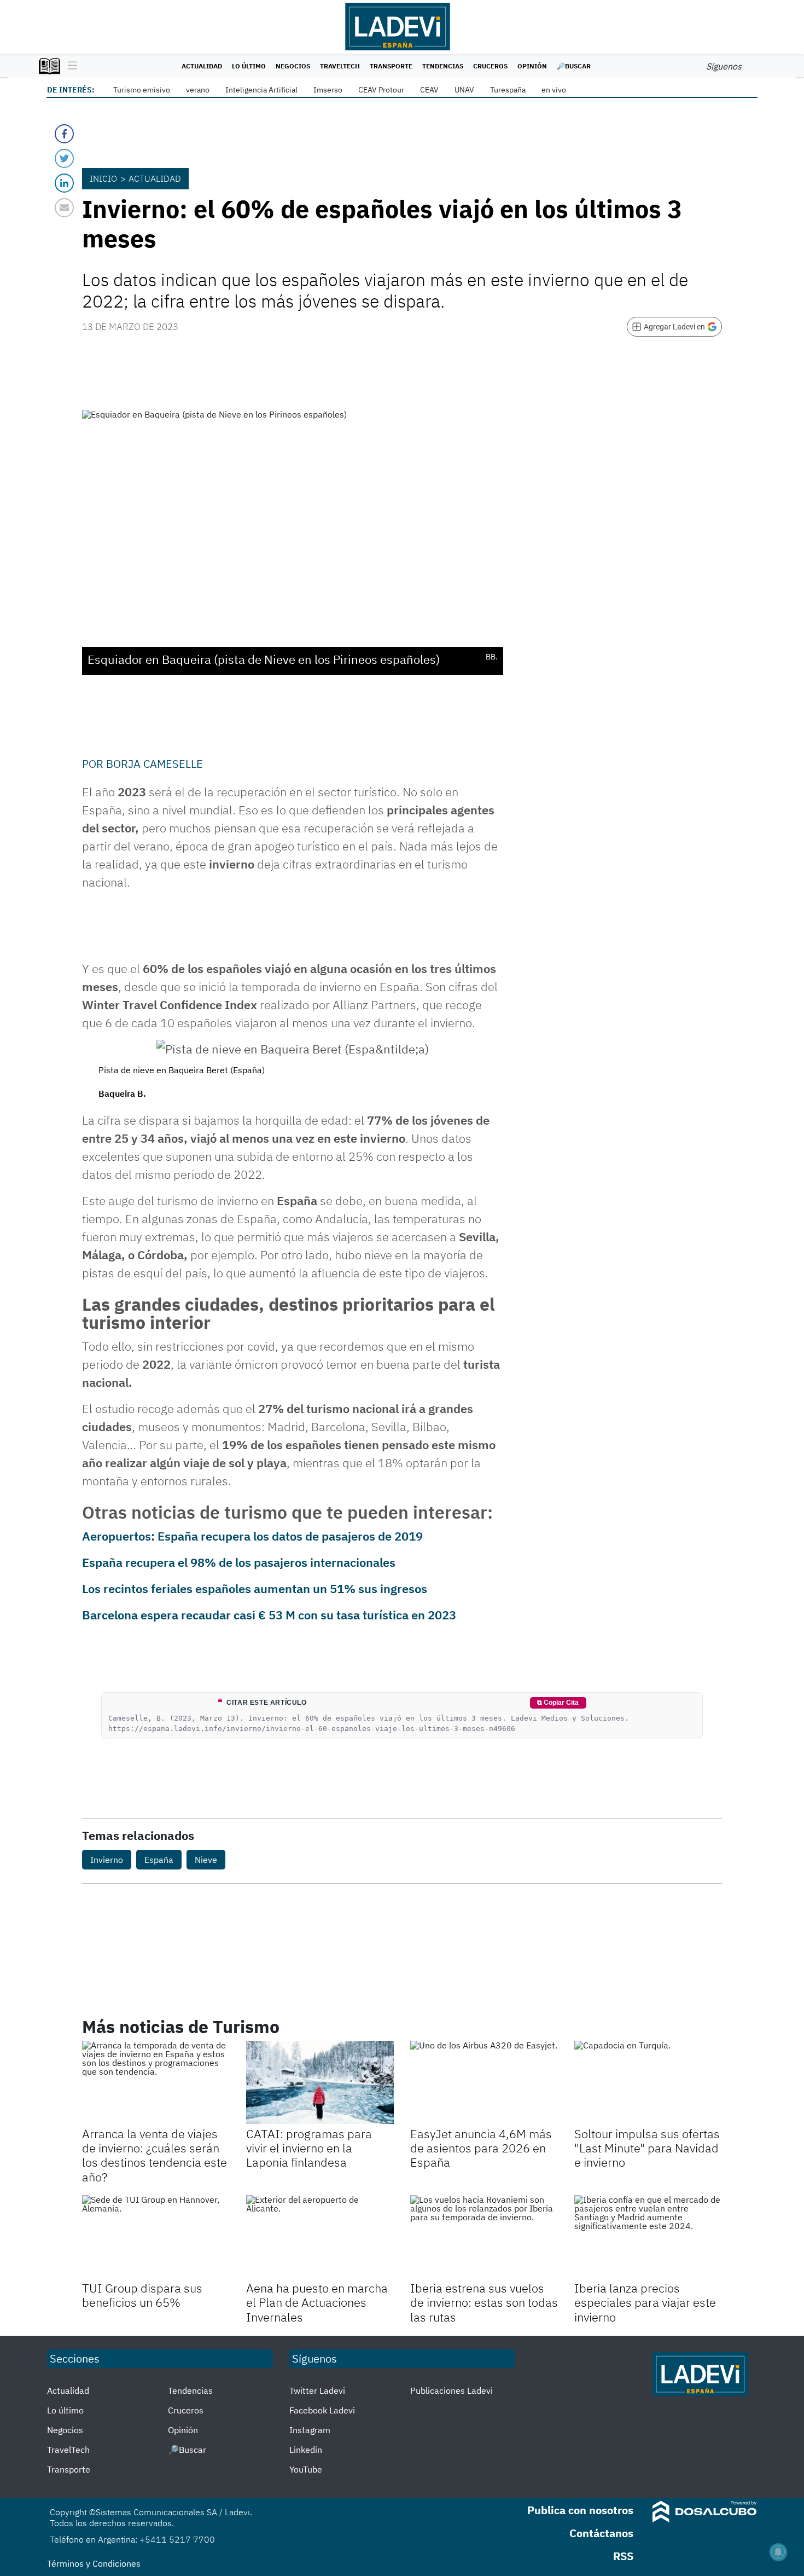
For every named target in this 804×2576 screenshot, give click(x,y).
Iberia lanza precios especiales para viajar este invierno (645, 2302)
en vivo (554, 90)
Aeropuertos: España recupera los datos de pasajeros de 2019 (252, 1536)
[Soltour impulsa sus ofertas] (648, 2082)
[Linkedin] (64, 183)
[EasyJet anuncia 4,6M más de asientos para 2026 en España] (484, 2082)
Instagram (310, 2430)
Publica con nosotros (580, 2510)
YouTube (306, 2469)
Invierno (107, 1860)
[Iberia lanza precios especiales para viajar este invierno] (648, 2237)
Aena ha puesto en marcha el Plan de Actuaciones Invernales (317, 2302)
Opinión (532, 66)
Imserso (328, 90)
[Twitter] (64, 158)
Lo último (249, 66)
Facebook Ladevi (322, 2410)
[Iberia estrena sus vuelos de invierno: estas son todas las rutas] (484, 2237)
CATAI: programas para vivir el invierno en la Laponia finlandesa (309, 2148)
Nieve (206, 1860)
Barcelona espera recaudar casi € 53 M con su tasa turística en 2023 (269, 1615)
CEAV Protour (381, 90)
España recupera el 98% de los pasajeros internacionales (239, 1562)
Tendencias (443, 66)
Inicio (103, 178)
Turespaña (508, 90)
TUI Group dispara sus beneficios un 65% (142, 2295)
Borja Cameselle (155, 764)
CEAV (429, 90)
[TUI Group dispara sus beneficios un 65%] (156, 2237)
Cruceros (490, 66)
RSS (623, 2556)
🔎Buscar (574, 66)
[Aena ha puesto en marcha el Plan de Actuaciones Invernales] (320, 2237)
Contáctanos (601, 2533)
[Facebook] (64, 134)
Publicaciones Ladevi (451, 2390)
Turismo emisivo (142, 90)
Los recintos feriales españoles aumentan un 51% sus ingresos (255, 1588)
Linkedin (306, 2450)
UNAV (464, 90)
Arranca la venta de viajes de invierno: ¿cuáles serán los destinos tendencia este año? (155, 2155)
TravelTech (340, 66)
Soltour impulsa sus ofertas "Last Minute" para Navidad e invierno (647, 2148)
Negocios (293, 66)
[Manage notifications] (778, 2552)
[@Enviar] (64, 208)
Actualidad (202, 66)
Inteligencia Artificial (261, 90)
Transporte (391, 66)
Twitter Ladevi (317, 2390)
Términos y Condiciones (94, 2563)
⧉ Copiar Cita (558, 1703)
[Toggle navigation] (70, 66)
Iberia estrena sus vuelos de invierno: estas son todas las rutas (484, 2302)
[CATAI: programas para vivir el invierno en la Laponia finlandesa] (320, 2082)
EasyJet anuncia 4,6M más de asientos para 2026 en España (481, 2148)
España (159, 1860)
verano (198, 90)
